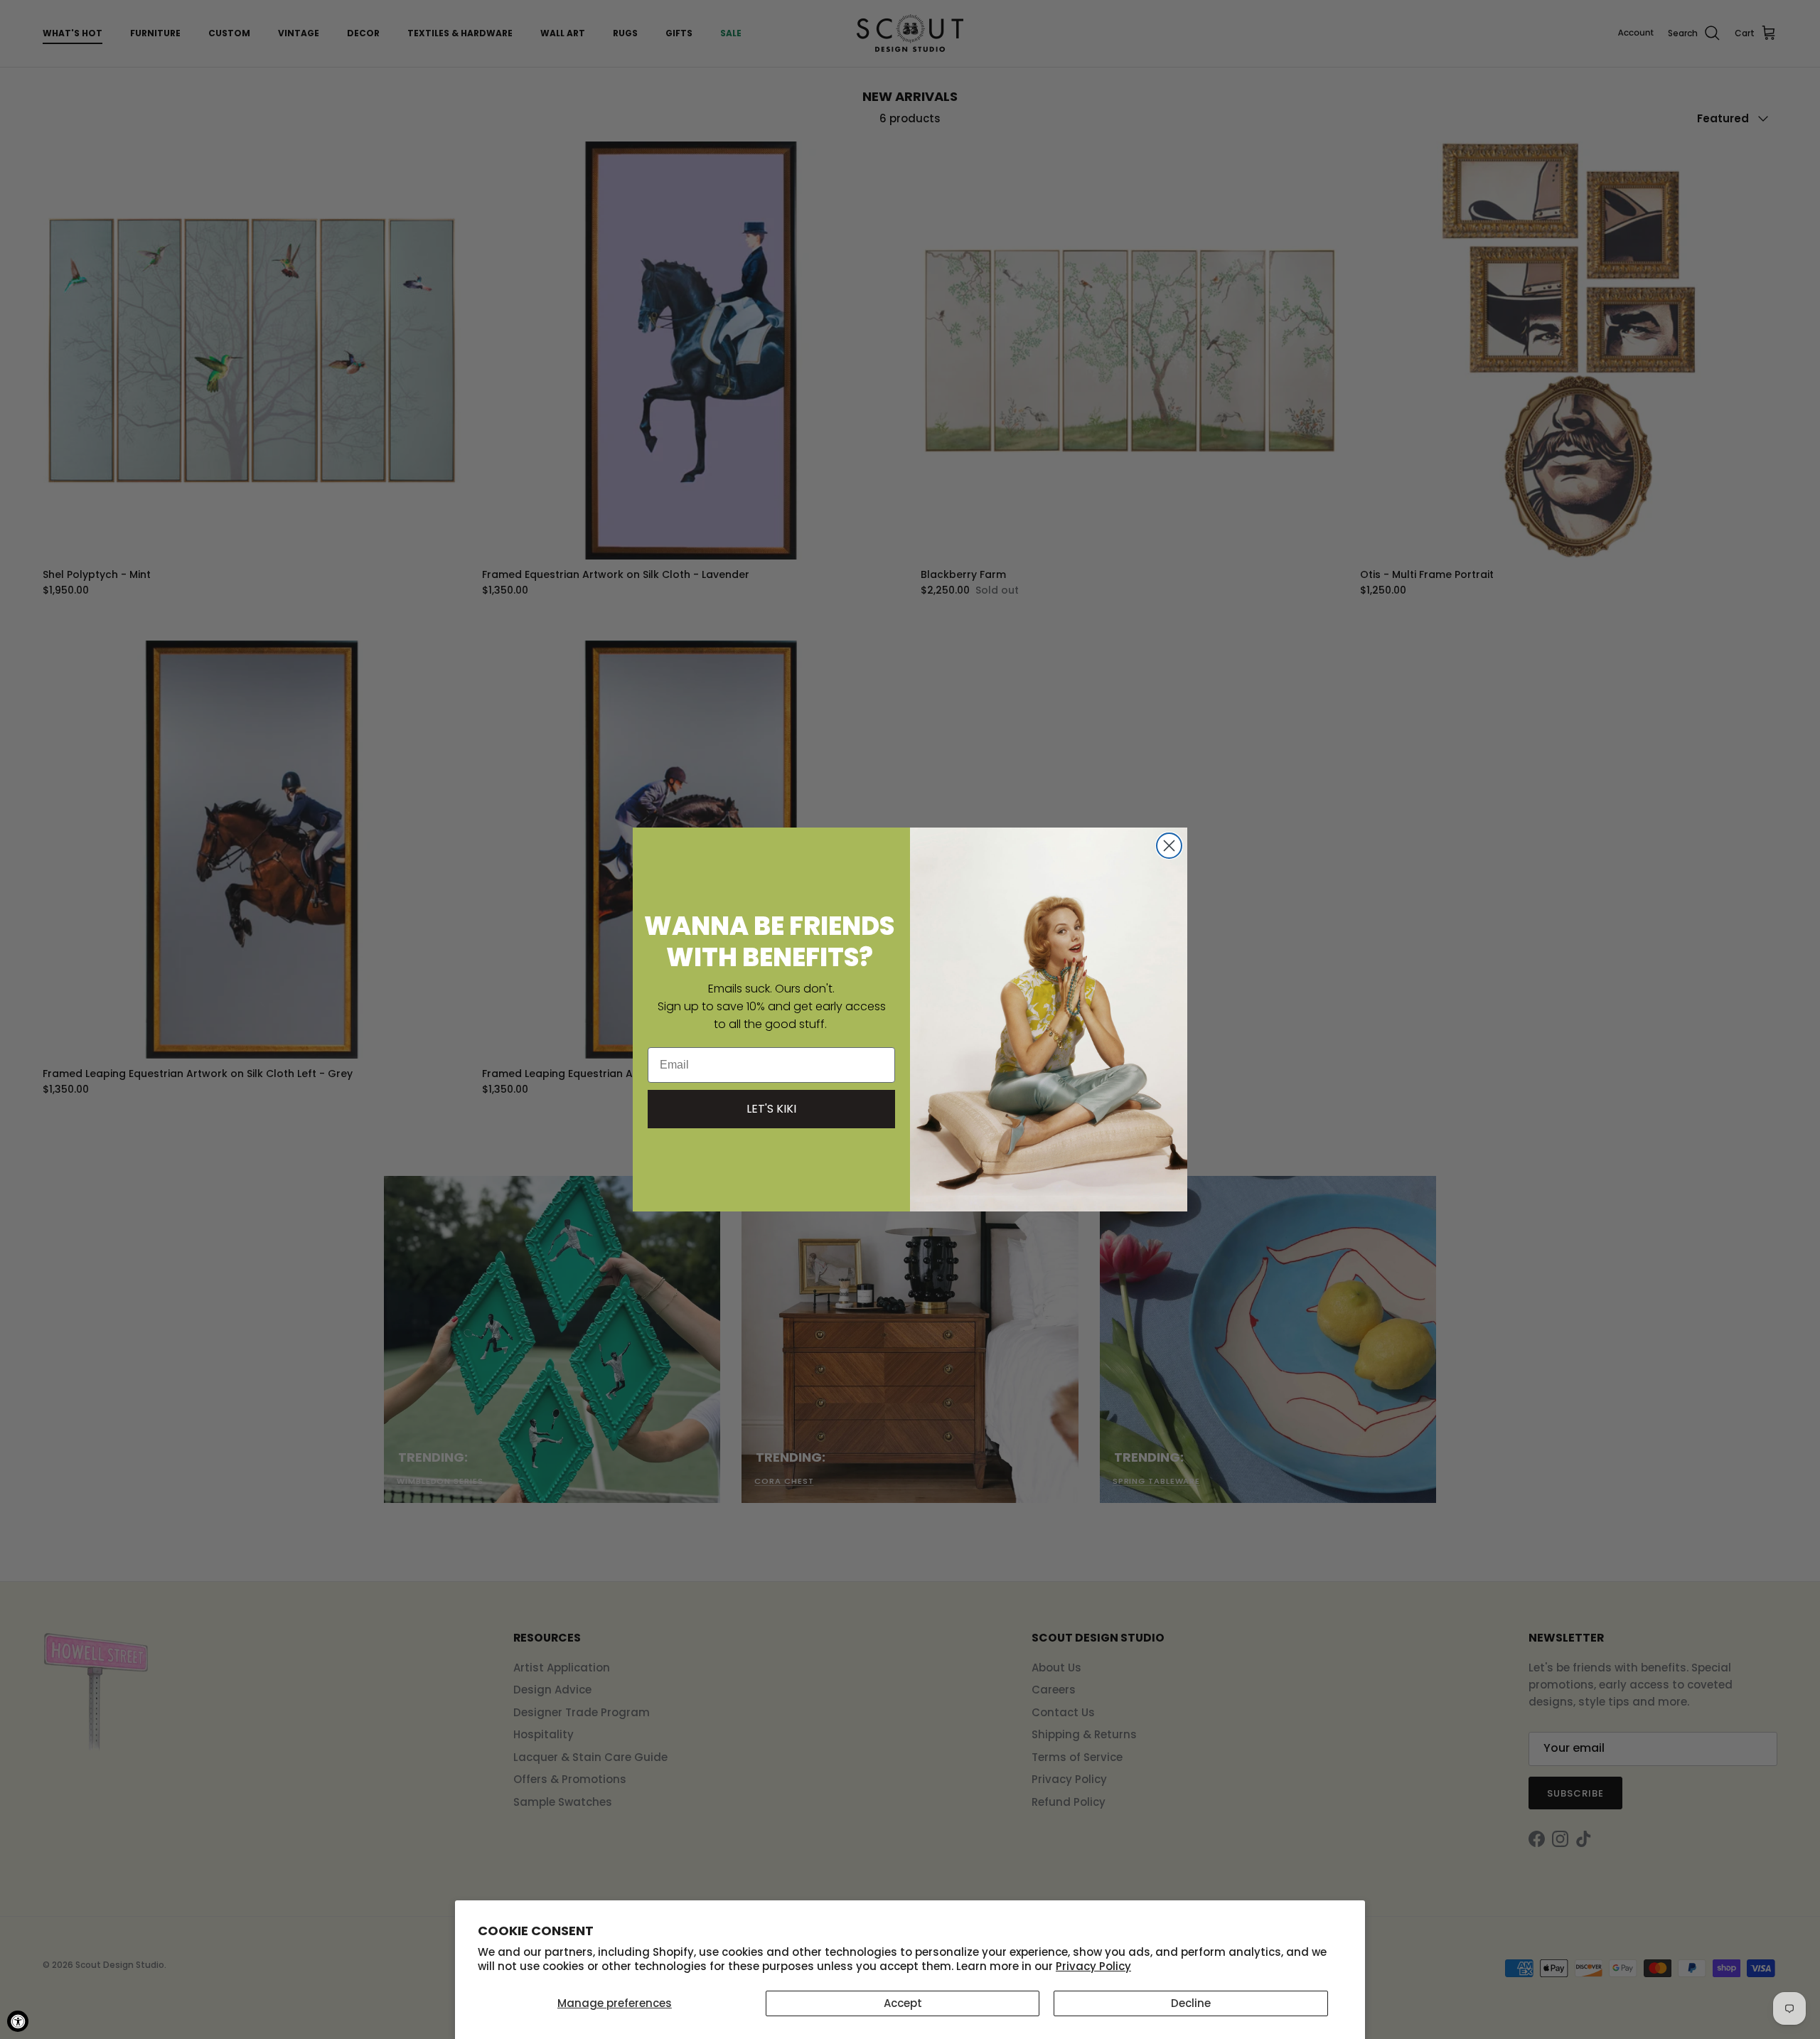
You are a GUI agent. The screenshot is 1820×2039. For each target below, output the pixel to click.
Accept (903, 2003)
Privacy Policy (1093, 1966)
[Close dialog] (1169, 846)
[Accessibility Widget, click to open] (18, 2021)
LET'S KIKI (771, 1109)
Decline (1191, 2003)
